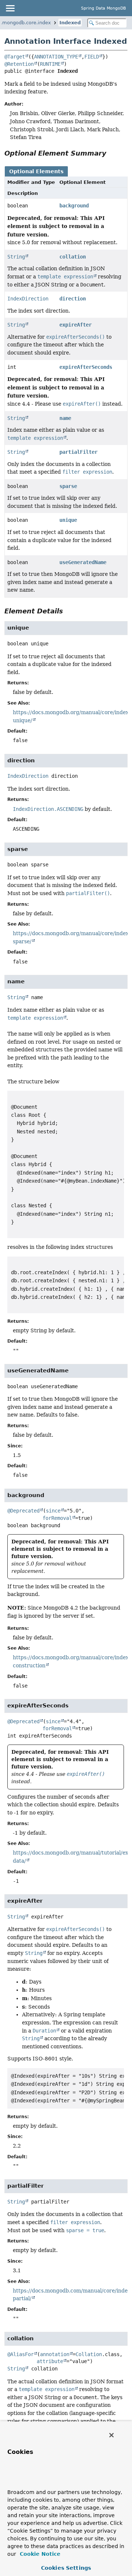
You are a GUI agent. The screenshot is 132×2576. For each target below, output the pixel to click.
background (74, 206)
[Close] (111, 2435)
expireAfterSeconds (86, 367)
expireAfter (76, 325)
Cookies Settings (66, 2568)
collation (73, 257)
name (65, 418)
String (16, 257)
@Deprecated (23, 1511)
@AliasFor (21, 2354)
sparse (68, 486)
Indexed (70, 23)
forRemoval (57, 1518)
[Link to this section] (111, 153)
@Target (15, 57)
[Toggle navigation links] (10, 8)
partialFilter (78, 452)
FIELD (92, 57)
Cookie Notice (39, 2554)
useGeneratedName (83, 562)
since (53, 1511)
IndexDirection (28, 299)
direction (73, 299)
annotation (55, 2354)
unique (68, 520)
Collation (89, 2354)
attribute (50, 2361)
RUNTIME (50, 64)
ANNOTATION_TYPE (56, 57)
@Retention (19, 64)
